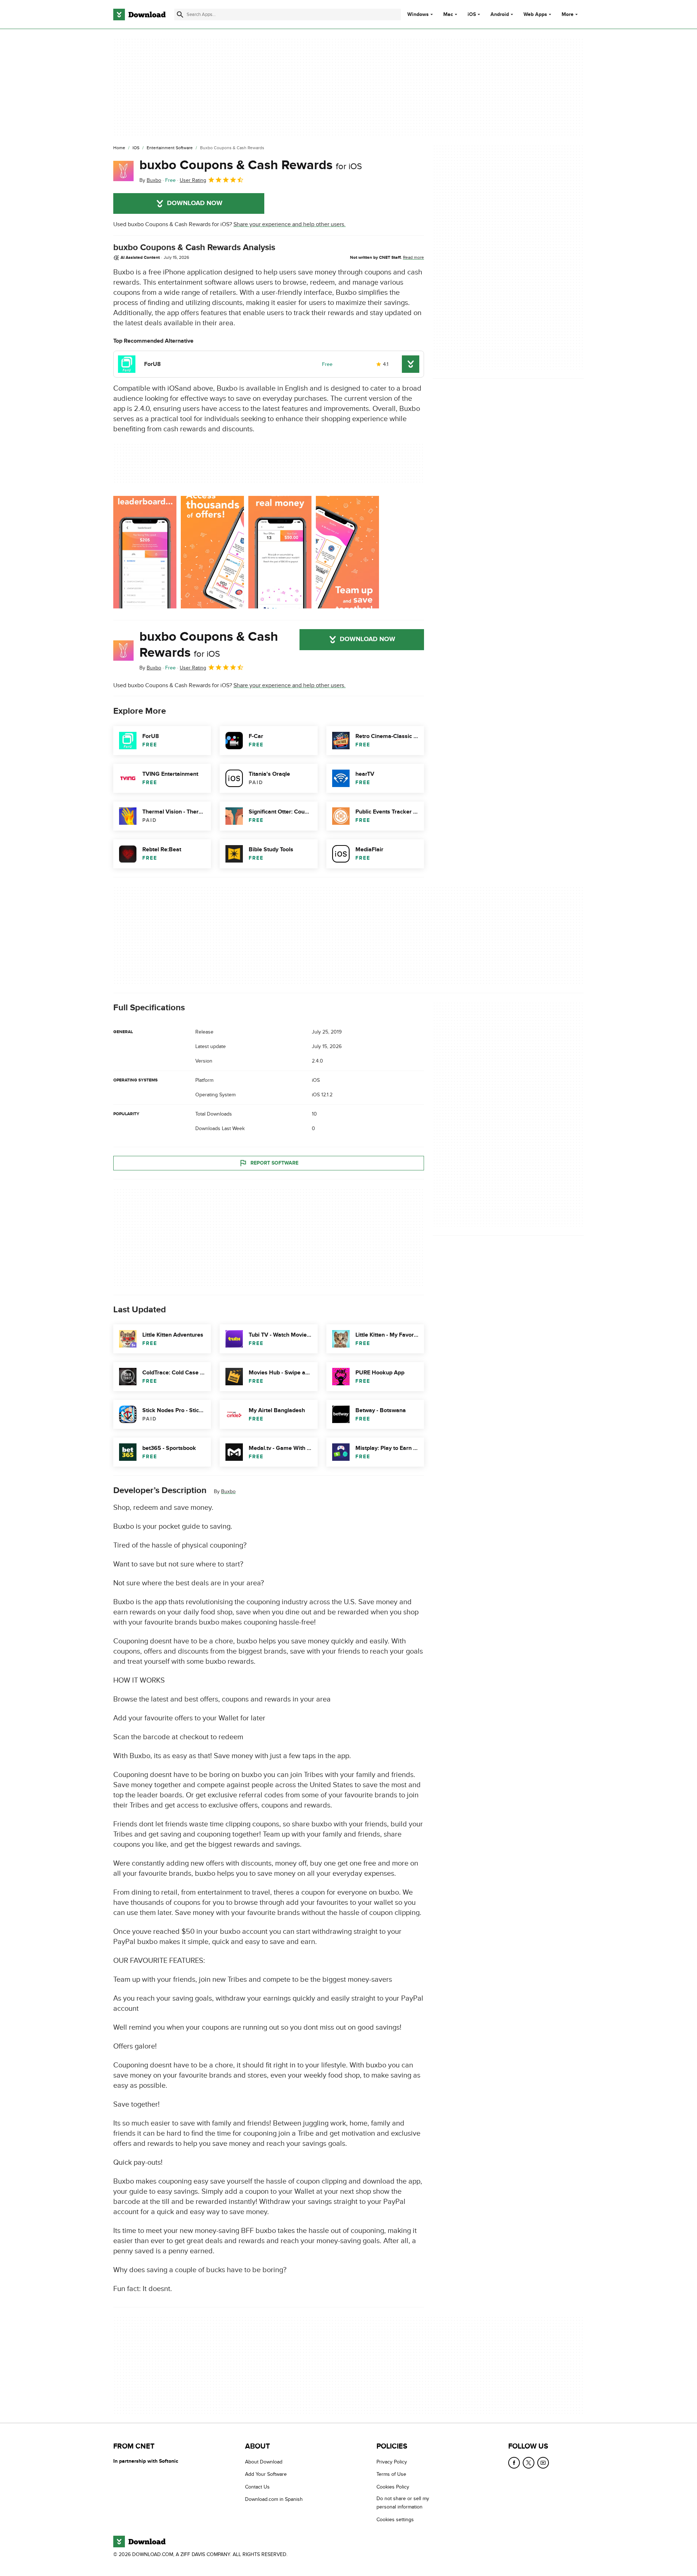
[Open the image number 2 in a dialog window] (280, 552)
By (150, 180)
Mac (448, 15)
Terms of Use (391, 2474)
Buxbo (228, 1491)
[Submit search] (180, 15)
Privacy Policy (392, 2462)
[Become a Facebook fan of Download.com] (514, 2463)
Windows (418, 15)
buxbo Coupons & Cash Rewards (251, 165)
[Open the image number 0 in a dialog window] (145, 552)
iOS (472, 15)
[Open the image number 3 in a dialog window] (347, 552)
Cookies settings (395, 2519)
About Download (264, 2462)
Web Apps (535, 15)
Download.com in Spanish (274, 2499)
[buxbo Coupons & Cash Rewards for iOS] (123, 171)
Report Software (274, 1163)
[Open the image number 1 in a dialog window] (212, 552)
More (568, 14)
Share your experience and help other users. (290, 224)
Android (500, 15)
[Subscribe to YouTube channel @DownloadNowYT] (543, 2463)
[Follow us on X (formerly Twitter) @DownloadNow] (529, 2463)
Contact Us (257, 2487)
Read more (413, 257)
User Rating (193, 180)
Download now (195, 203)
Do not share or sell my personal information (403, 2503)
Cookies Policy (393, 2487)
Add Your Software (266, 2474)
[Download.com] (139, 15)
